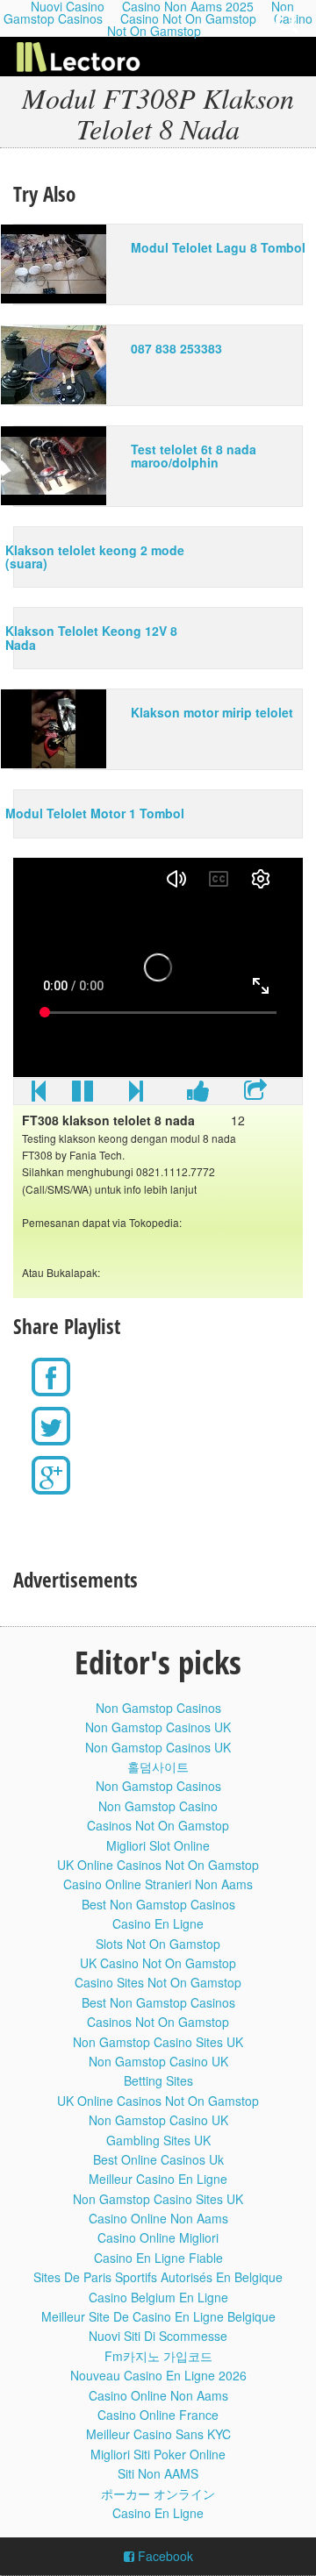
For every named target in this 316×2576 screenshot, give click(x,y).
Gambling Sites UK (158, 2140)
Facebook (164, 2556)
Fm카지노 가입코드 (158, 2356)
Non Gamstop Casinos (158, 1708)
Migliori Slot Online (158, 1845)
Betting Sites (158, 2080)
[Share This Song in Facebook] (198, 1095)
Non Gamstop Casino (158, 1806)
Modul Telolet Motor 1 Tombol (95, 813)
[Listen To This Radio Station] (255, 1095)
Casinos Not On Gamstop (158, 1825)
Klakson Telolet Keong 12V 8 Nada (91, 637)
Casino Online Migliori (158, 2237)
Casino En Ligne (158, 1923)
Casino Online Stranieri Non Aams (158, 1884)
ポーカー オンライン (158, 2494)
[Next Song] (136, 1095)
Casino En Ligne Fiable (158, 2258)
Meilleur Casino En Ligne (158, 2179)
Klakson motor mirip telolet (212, 712)
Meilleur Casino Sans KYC (158, 2434)
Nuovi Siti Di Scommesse (158, 2336)
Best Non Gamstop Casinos (158, 1904)
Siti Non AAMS (158, 2473)
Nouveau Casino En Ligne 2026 (158, 2375)
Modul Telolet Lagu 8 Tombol (218, 247)
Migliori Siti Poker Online (158, 2454)
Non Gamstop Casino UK (158, 2061)
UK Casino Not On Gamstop (158, 1963)
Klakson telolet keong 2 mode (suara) (95, 557)
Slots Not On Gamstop (158, 1944)
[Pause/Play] (83, 1095)
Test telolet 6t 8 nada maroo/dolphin (194, 456)
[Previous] (39, 1095)
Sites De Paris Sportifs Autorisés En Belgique (158, 2277)
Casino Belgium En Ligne (158, 2297)
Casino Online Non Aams (158, 2218)
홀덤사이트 (158, 1766)
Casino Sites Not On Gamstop (158, 1982)
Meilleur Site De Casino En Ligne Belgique (158, 2316)
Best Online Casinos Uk (158, 2159)
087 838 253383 (176, 348)
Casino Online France (158, 2415)
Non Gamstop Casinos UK (158, 1727)
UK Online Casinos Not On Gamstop (158, 1865)
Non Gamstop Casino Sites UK (158, 2042)
